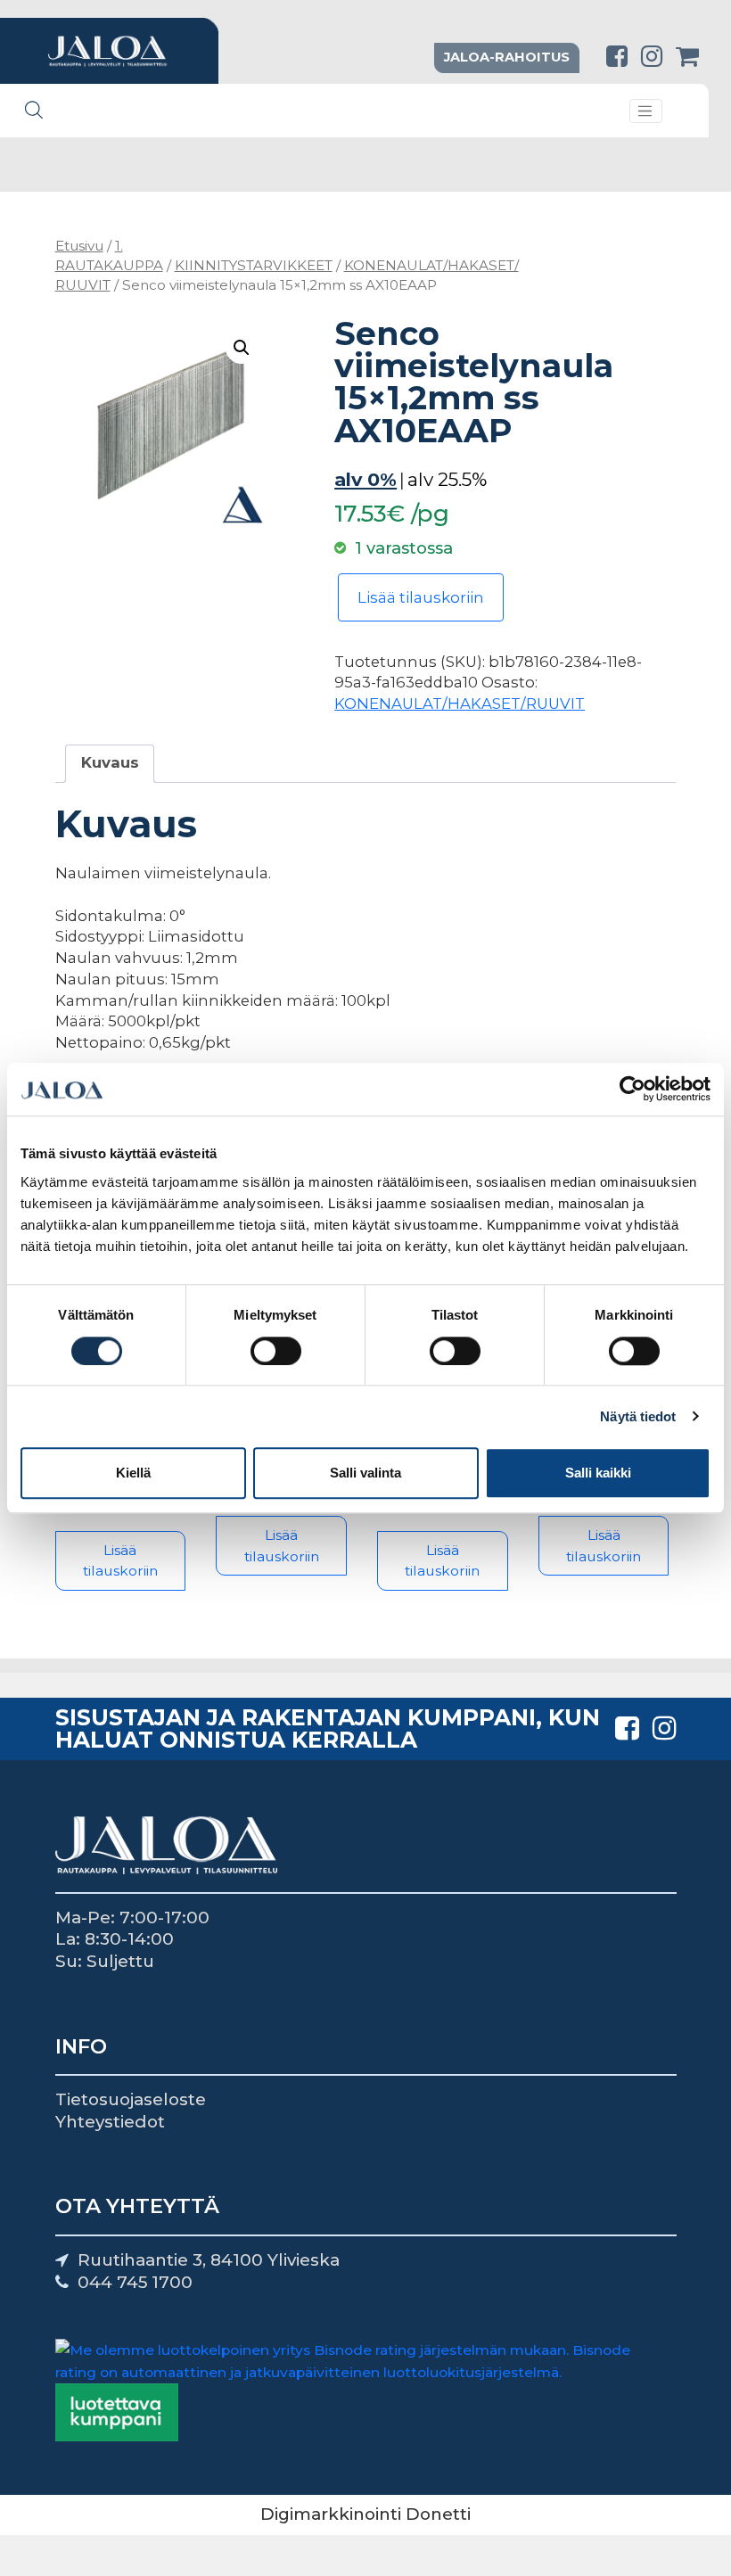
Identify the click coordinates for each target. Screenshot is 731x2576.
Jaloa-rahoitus (507, 57)
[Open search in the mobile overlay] (34, 109)
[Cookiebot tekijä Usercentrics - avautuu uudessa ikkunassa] (632, 1090)
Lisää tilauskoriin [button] (120, 1560)
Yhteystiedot (110, 2122)
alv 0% (365, 479)
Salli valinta (365, 1473)
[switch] (276, 1351)
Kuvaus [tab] (110, 762)
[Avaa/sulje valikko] (646, 111)
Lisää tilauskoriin (421, 597)
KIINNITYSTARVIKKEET (254, 265)
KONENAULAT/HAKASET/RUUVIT (460, 704)
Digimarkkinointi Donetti (365, 2514)
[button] (242, 348)
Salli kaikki (598, 1473)
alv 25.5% (447, 479)
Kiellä (133, 1473)
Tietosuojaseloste (131, 2099)
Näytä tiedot (638, 1416)
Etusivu (79, 246)
